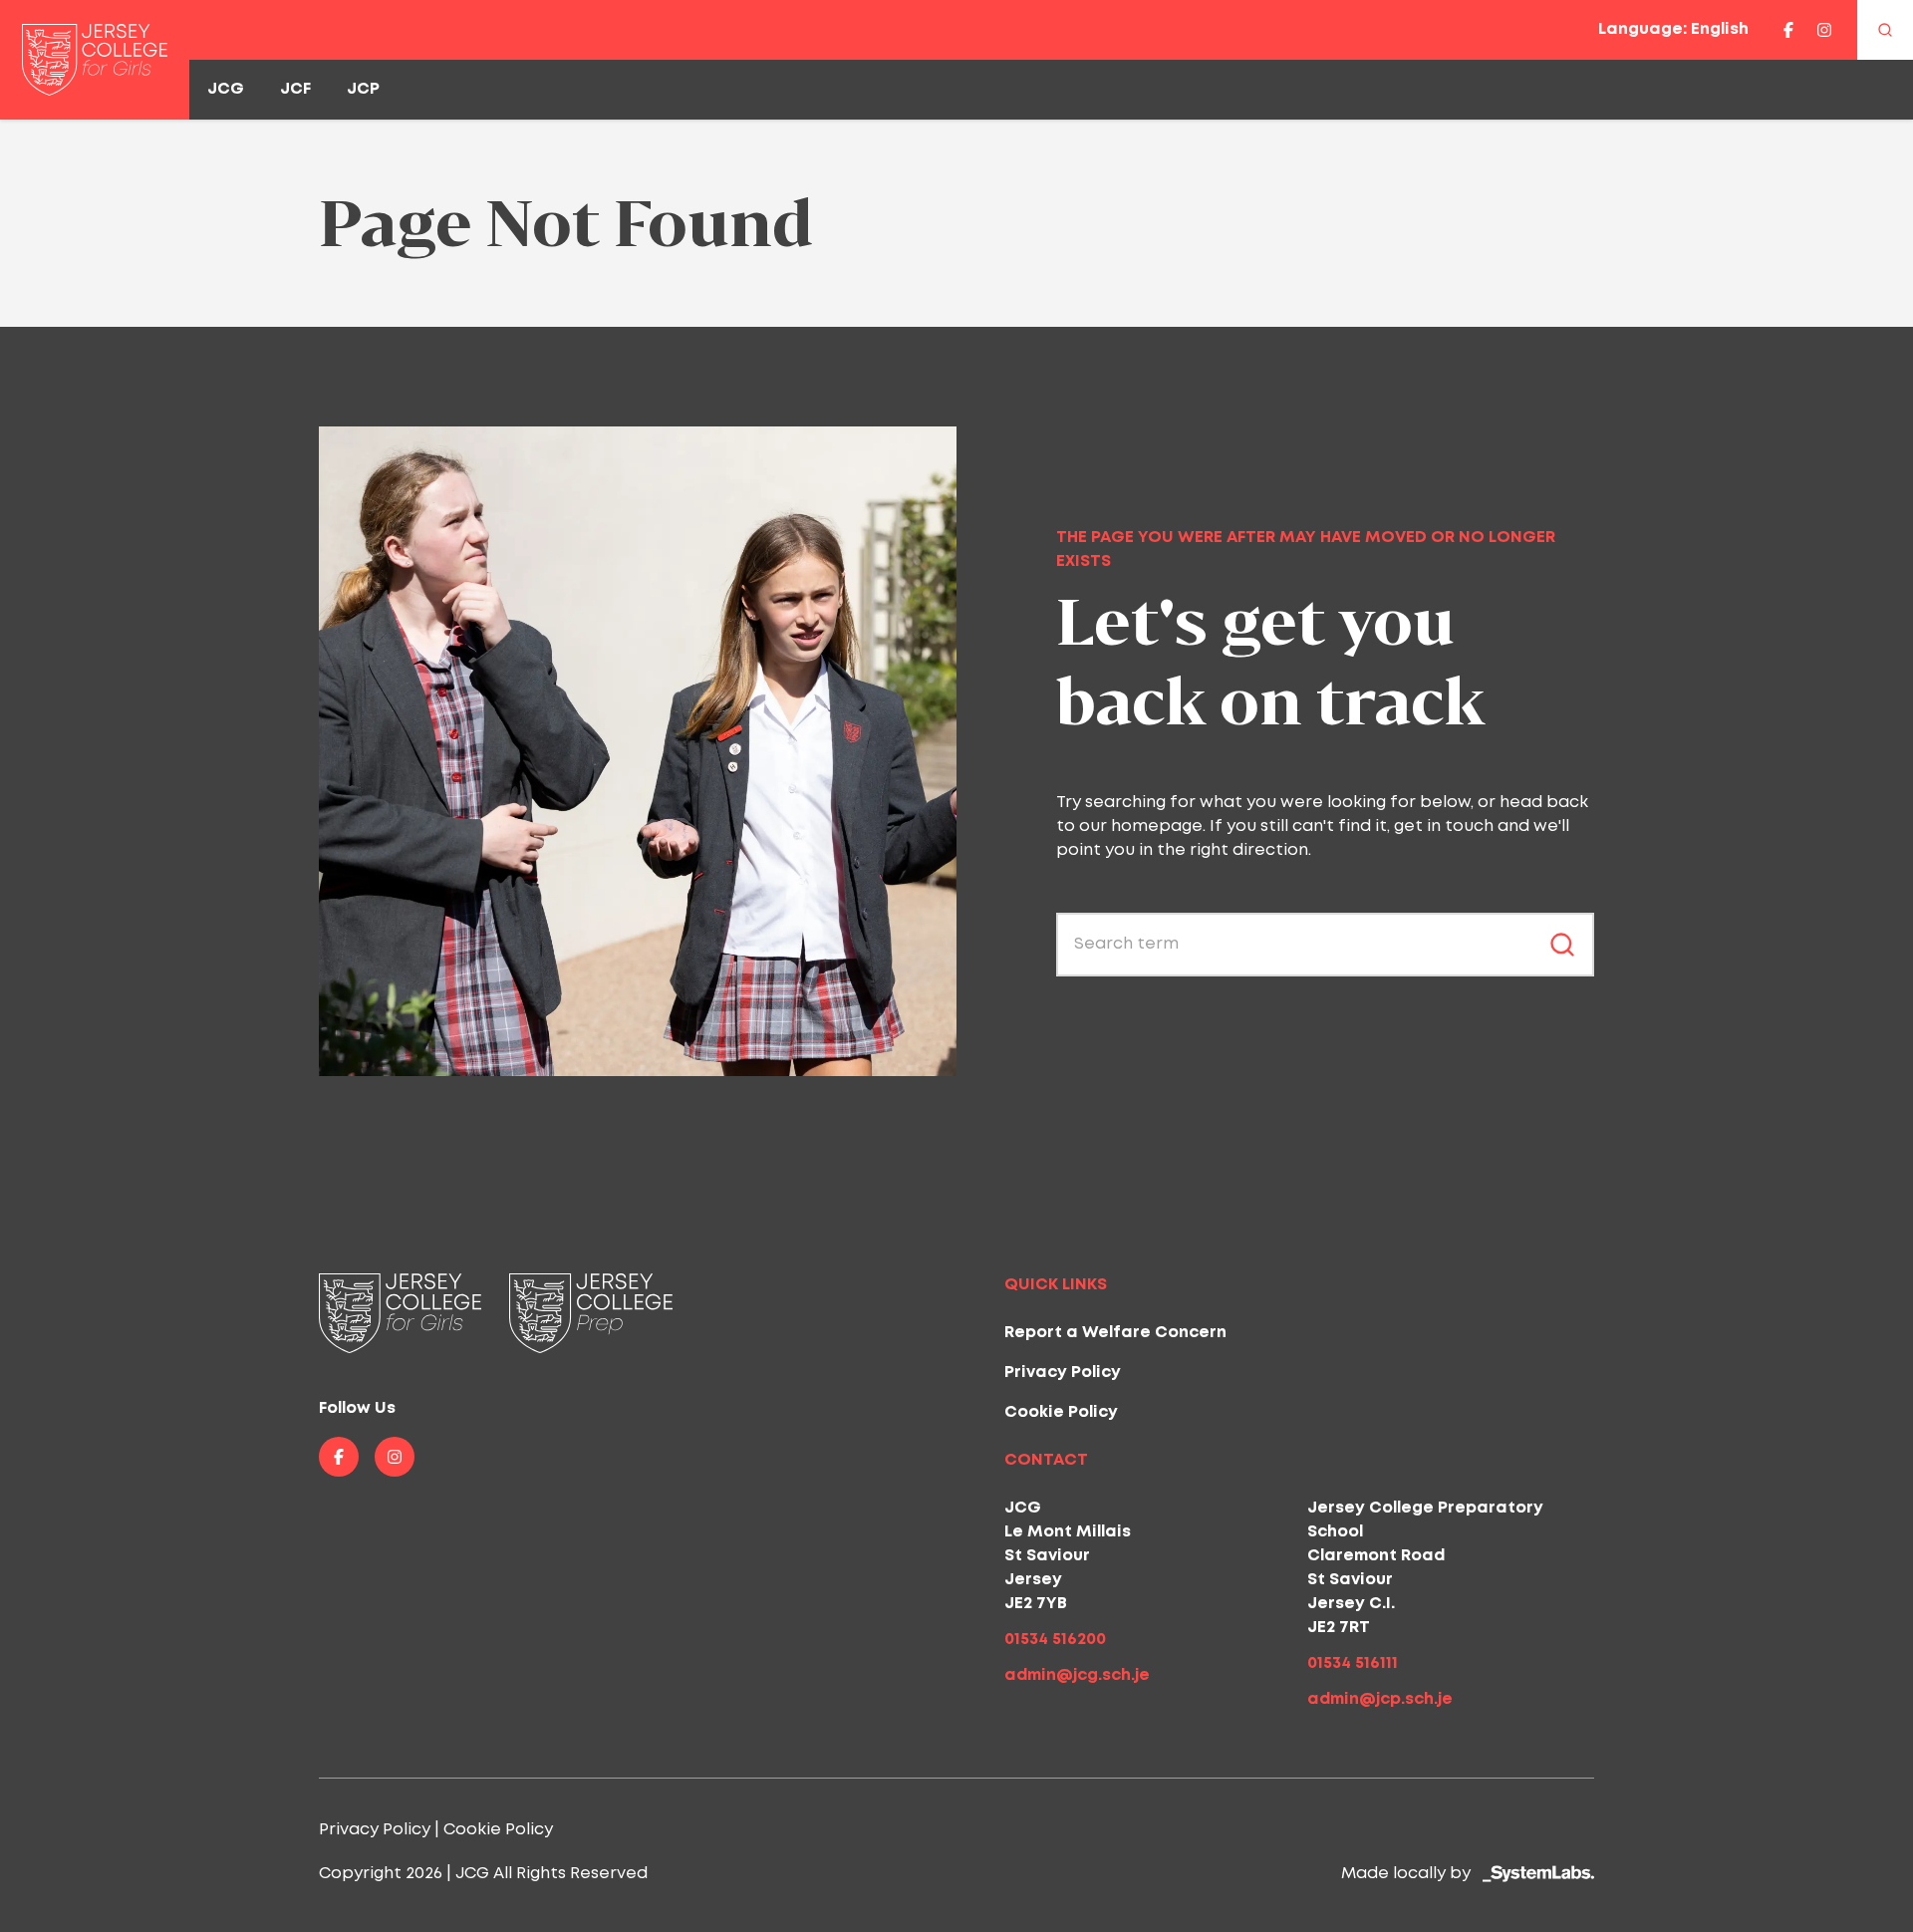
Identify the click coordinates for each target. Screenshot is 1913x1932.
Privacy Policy (1063, 1373)
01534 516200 (1055, 1640)
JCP (363, 89)
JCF (295, 89)
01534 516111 (1353, 1663)
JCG (226, 89)
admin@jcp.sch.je (1380, 1699)
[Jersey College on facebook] (1788, 30)
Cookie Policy (1061, 1412)
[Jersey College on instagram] (1824, 30)
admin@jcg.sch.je (1077, 1675)
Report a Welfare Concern (1115, 1333)
